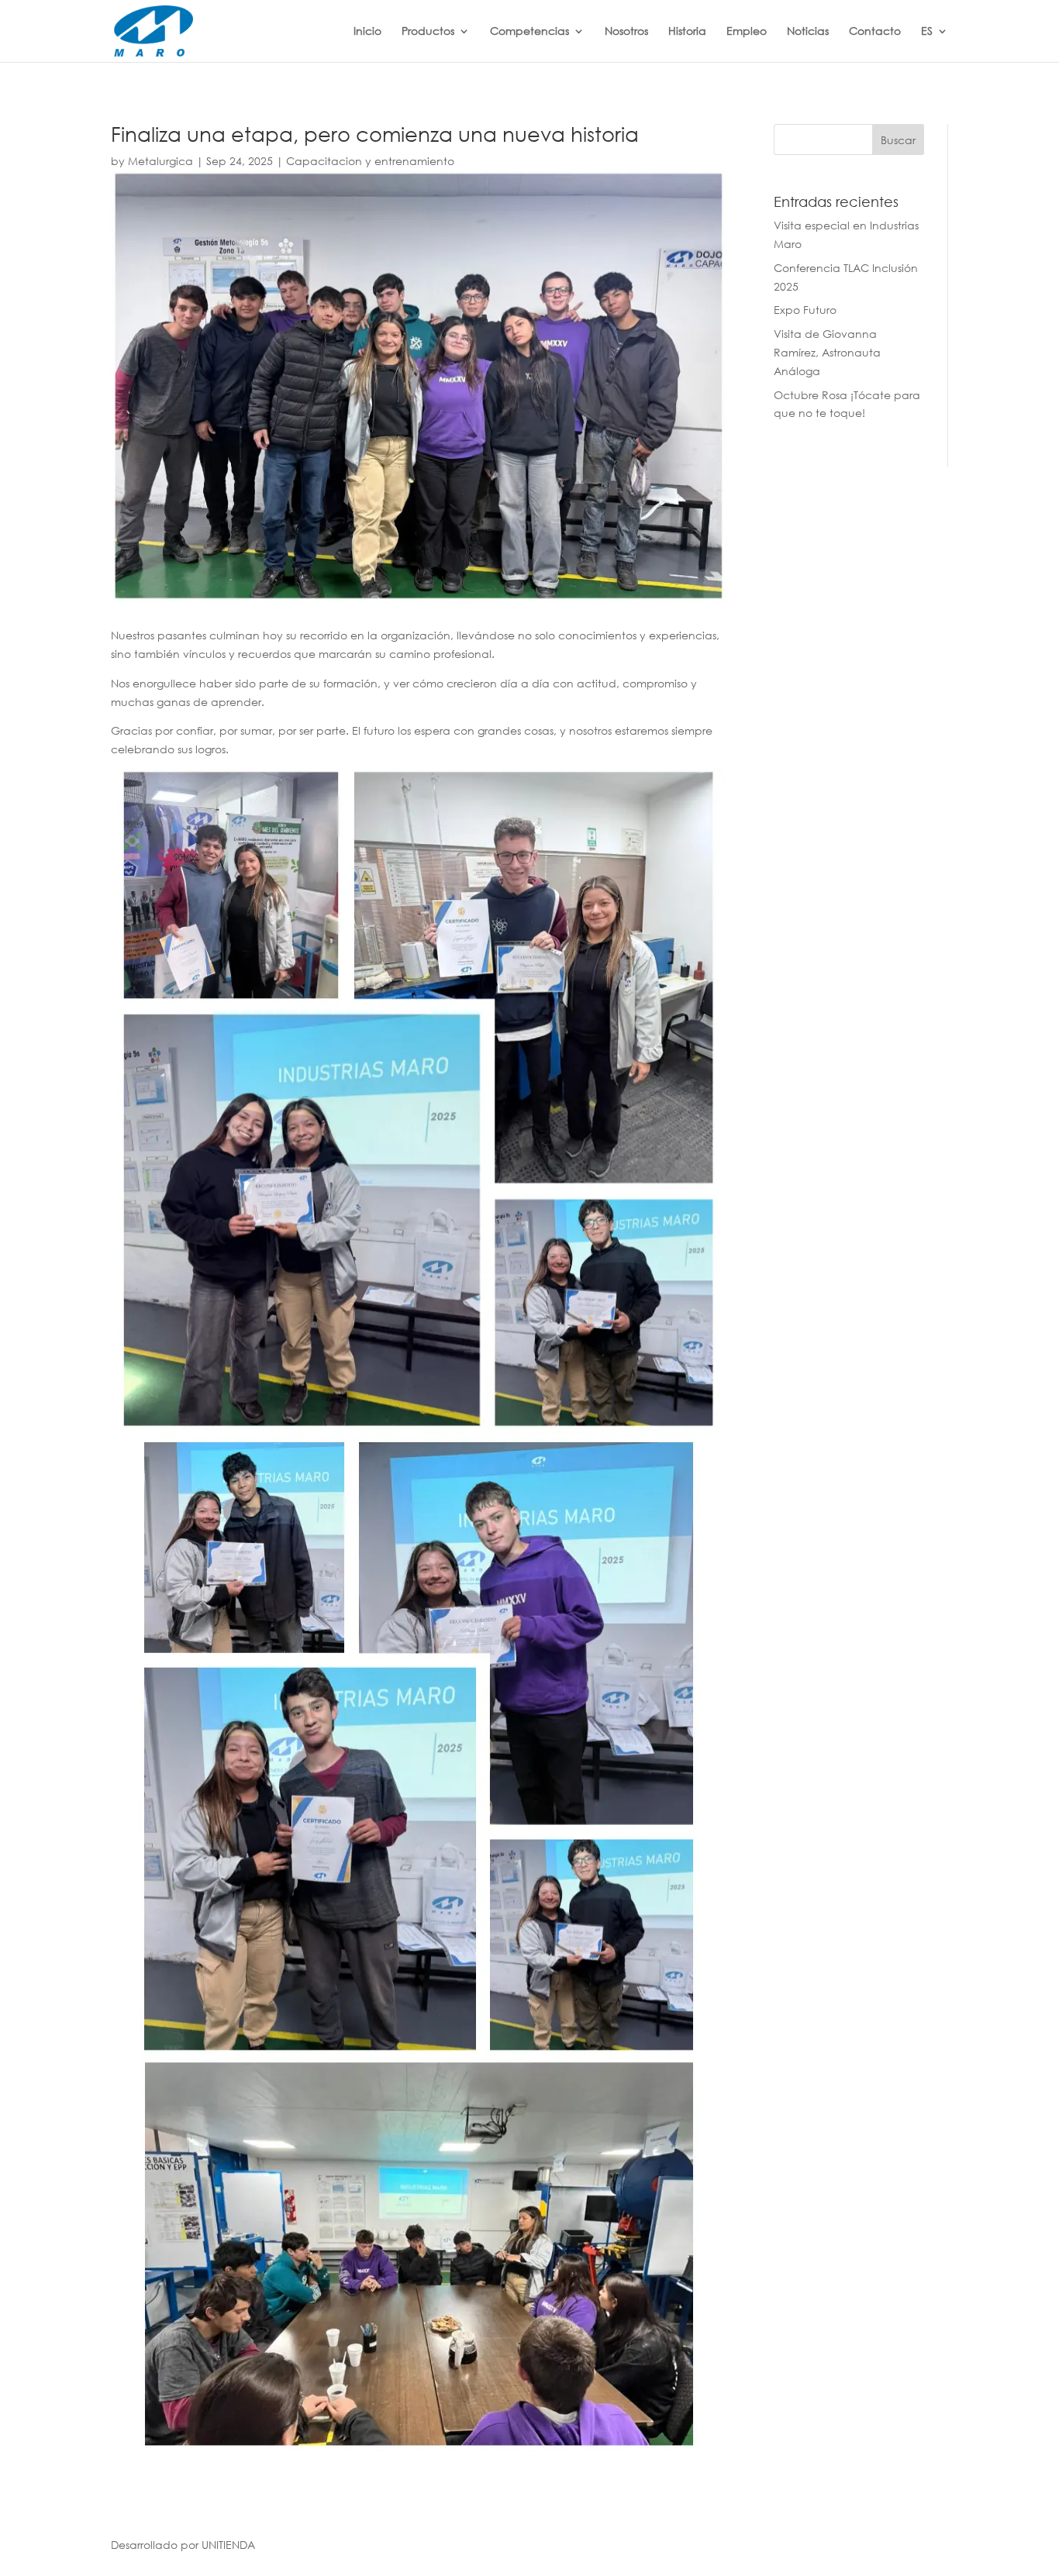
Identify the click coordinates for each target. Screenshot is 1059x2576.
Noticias (808, 31)
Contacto (875, 31)
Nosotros (626, 31)
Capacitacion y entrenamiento (370, 161)
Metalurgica (160, 161)
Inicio (367, 31)
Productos (428, 31)
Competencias (529, 31)
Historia (687, 31)
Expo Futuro (805, 310)
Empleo (747, 31)
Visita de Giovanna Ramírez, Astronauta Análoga (827, 352)
